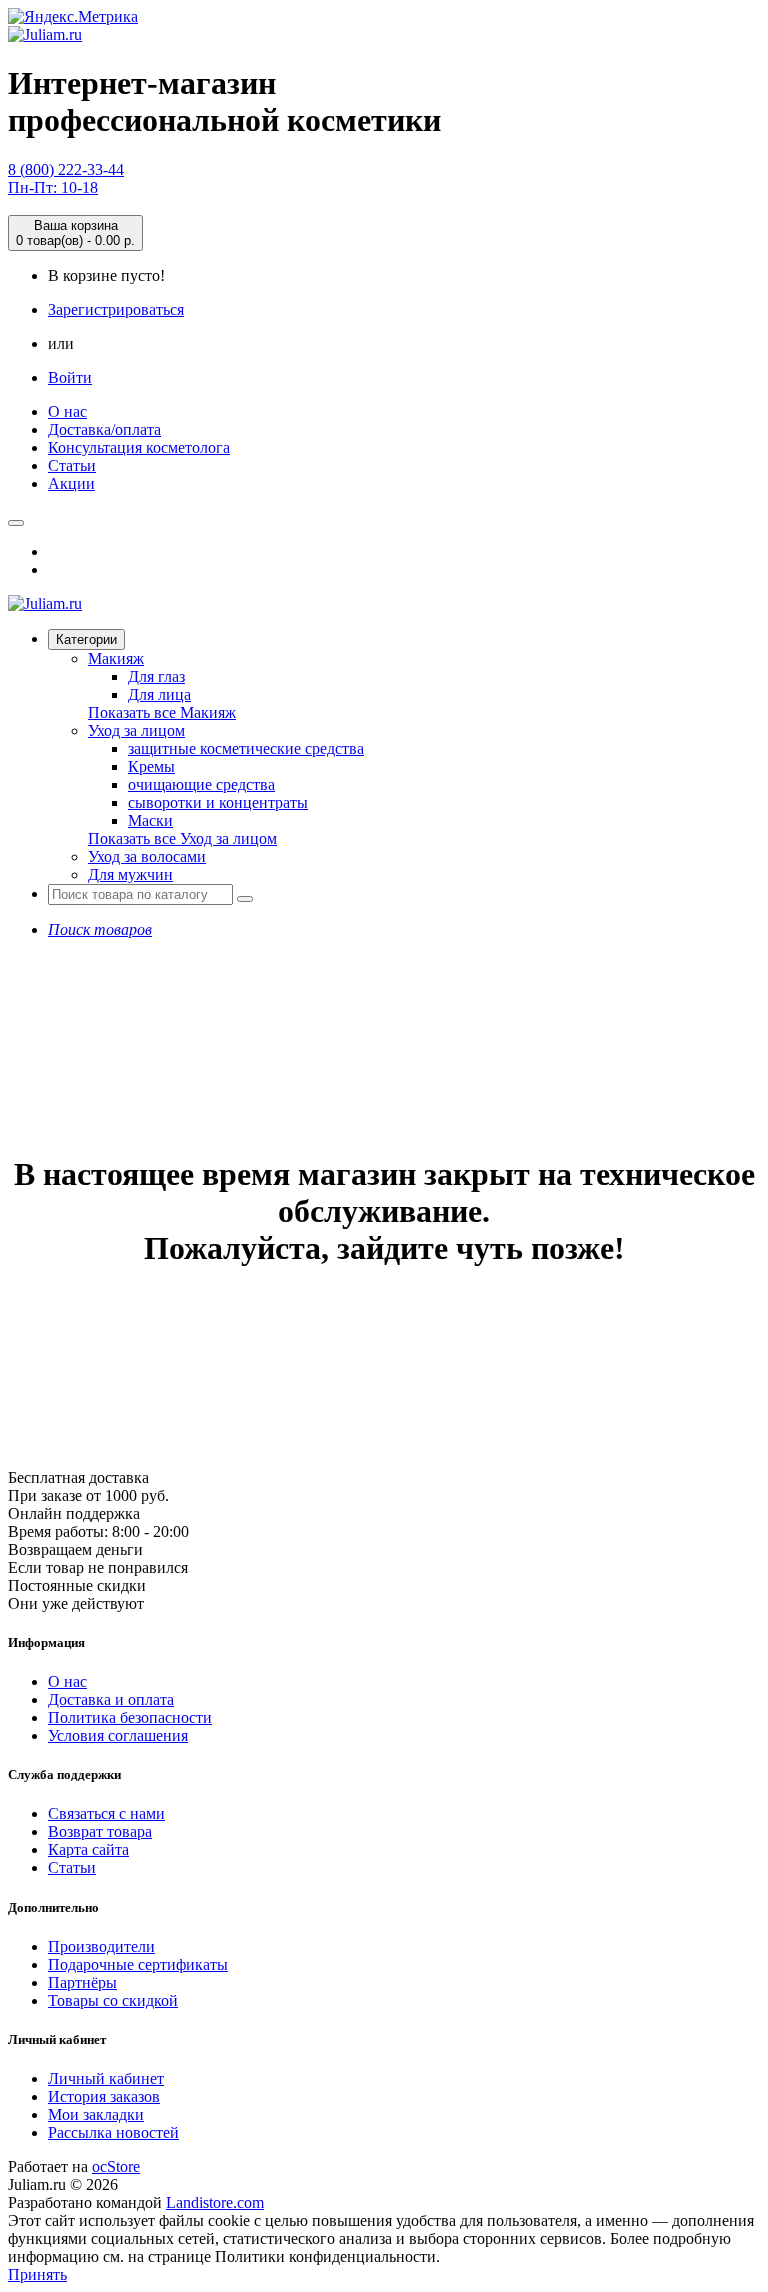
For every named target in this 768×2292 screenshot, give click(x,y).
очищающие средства (201, 784)
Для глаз (156, 676)
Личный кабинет (106, 2078)
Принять (37, 2274)
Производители (101, 1946)
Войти (70, 377)
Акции (71, 483)
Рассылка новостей (113, 2132)
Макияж (116, 658)
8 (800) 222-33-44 (66, 169)
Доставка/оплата (104, 429)
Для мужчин (130, 874)
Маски (150, 820)
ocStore (116, 2166)
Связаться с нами (106, 1813)
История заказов (104, 2096)
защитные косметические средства (246, 748)
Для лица (159, 694)
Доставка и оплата (111, 1699)
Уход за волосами (147, 856)
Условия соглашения (118, 1735)
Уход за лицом (136, 730)
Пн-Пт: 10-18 (53, 187)
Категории (86, 639)
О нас (67, 411)
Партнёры (82, 1982)
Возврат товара (100, 1831)
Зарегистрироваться (116, 309)
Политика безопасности (130, 1717)
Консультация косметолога (139, 447)
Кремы (151, 766)
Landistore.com (215, 2202)
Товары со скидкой (113, 2000)
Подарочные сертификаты (138, 1964)
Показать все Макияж (162, 712)
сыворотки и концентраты (218, 802)
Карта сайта (88, 1849)
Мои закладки (96, 2114)
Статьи (72, 465)
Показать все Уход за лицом (182, 838)
